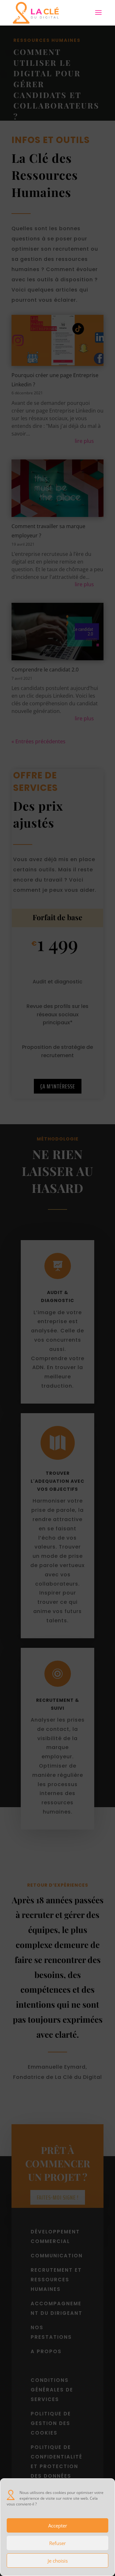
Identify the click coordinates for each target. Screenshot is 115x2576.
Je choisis (58, 2561)
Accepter (58, 2526)
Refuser (57, 2543)
